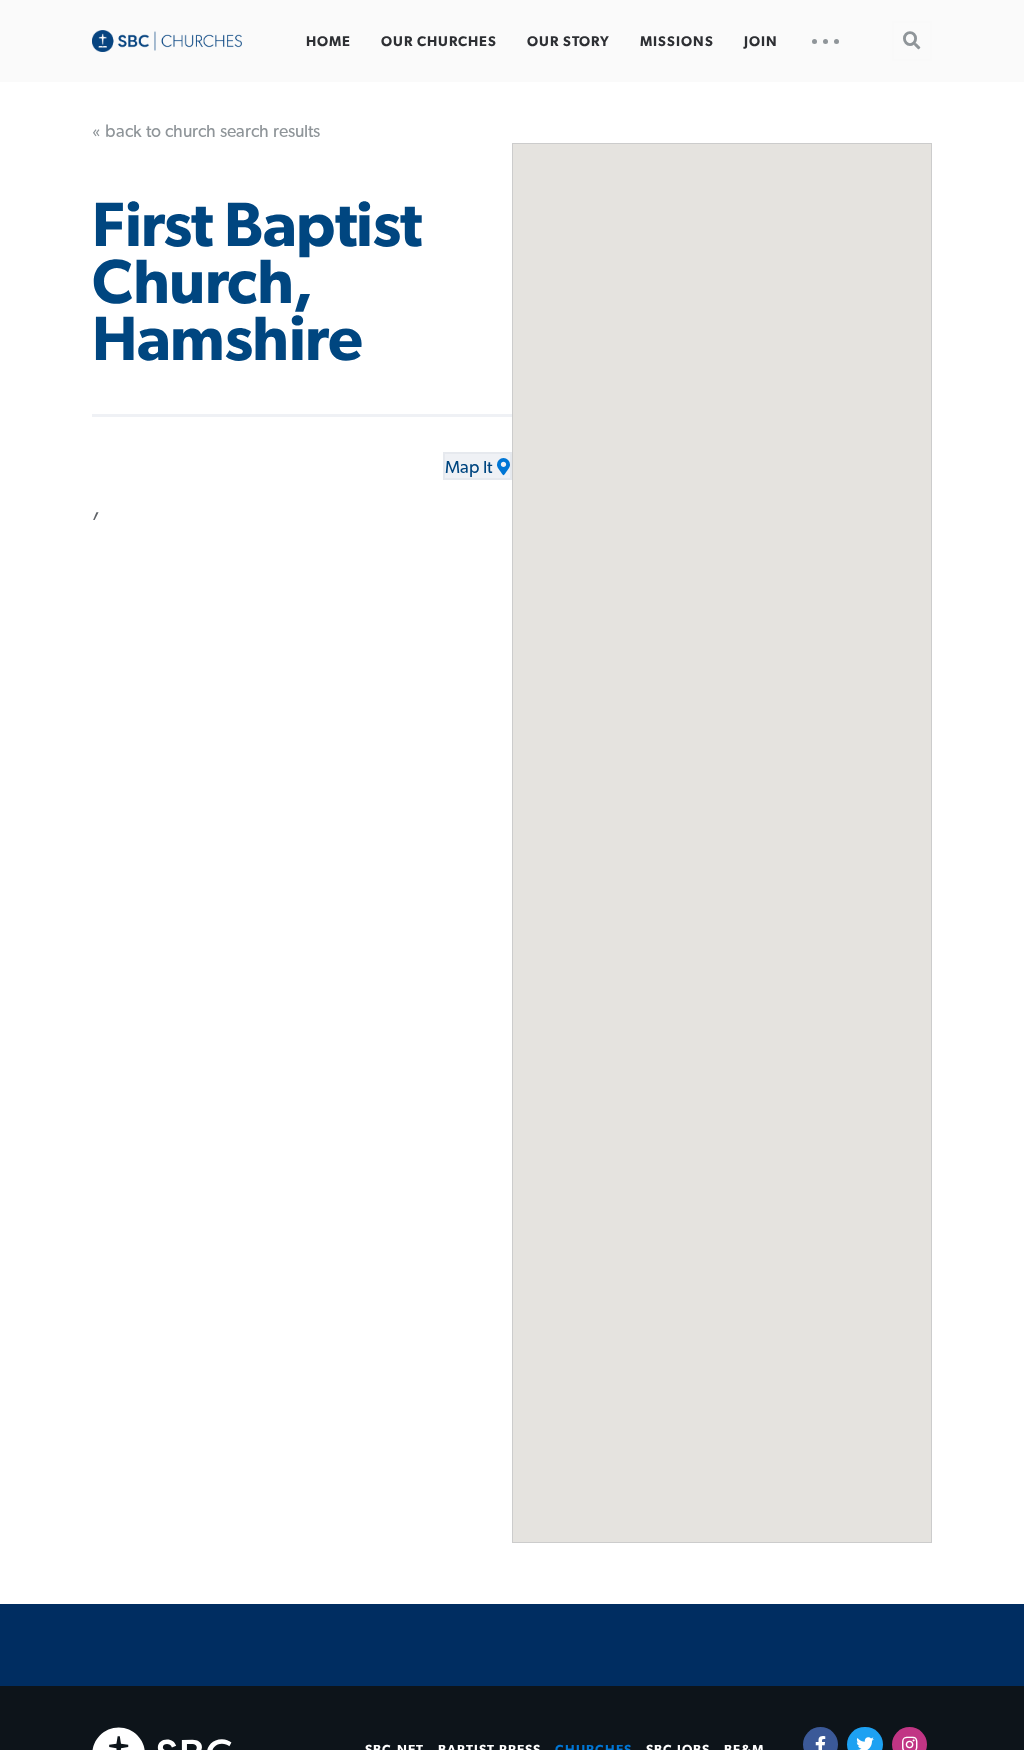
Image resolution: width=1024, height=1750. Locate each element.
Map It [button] (468, 468)
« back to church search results (206, 132)
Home (328, 42)
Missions (677, 42)
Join (761, 42)
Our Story (568, 42)
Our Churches (439, 42)
